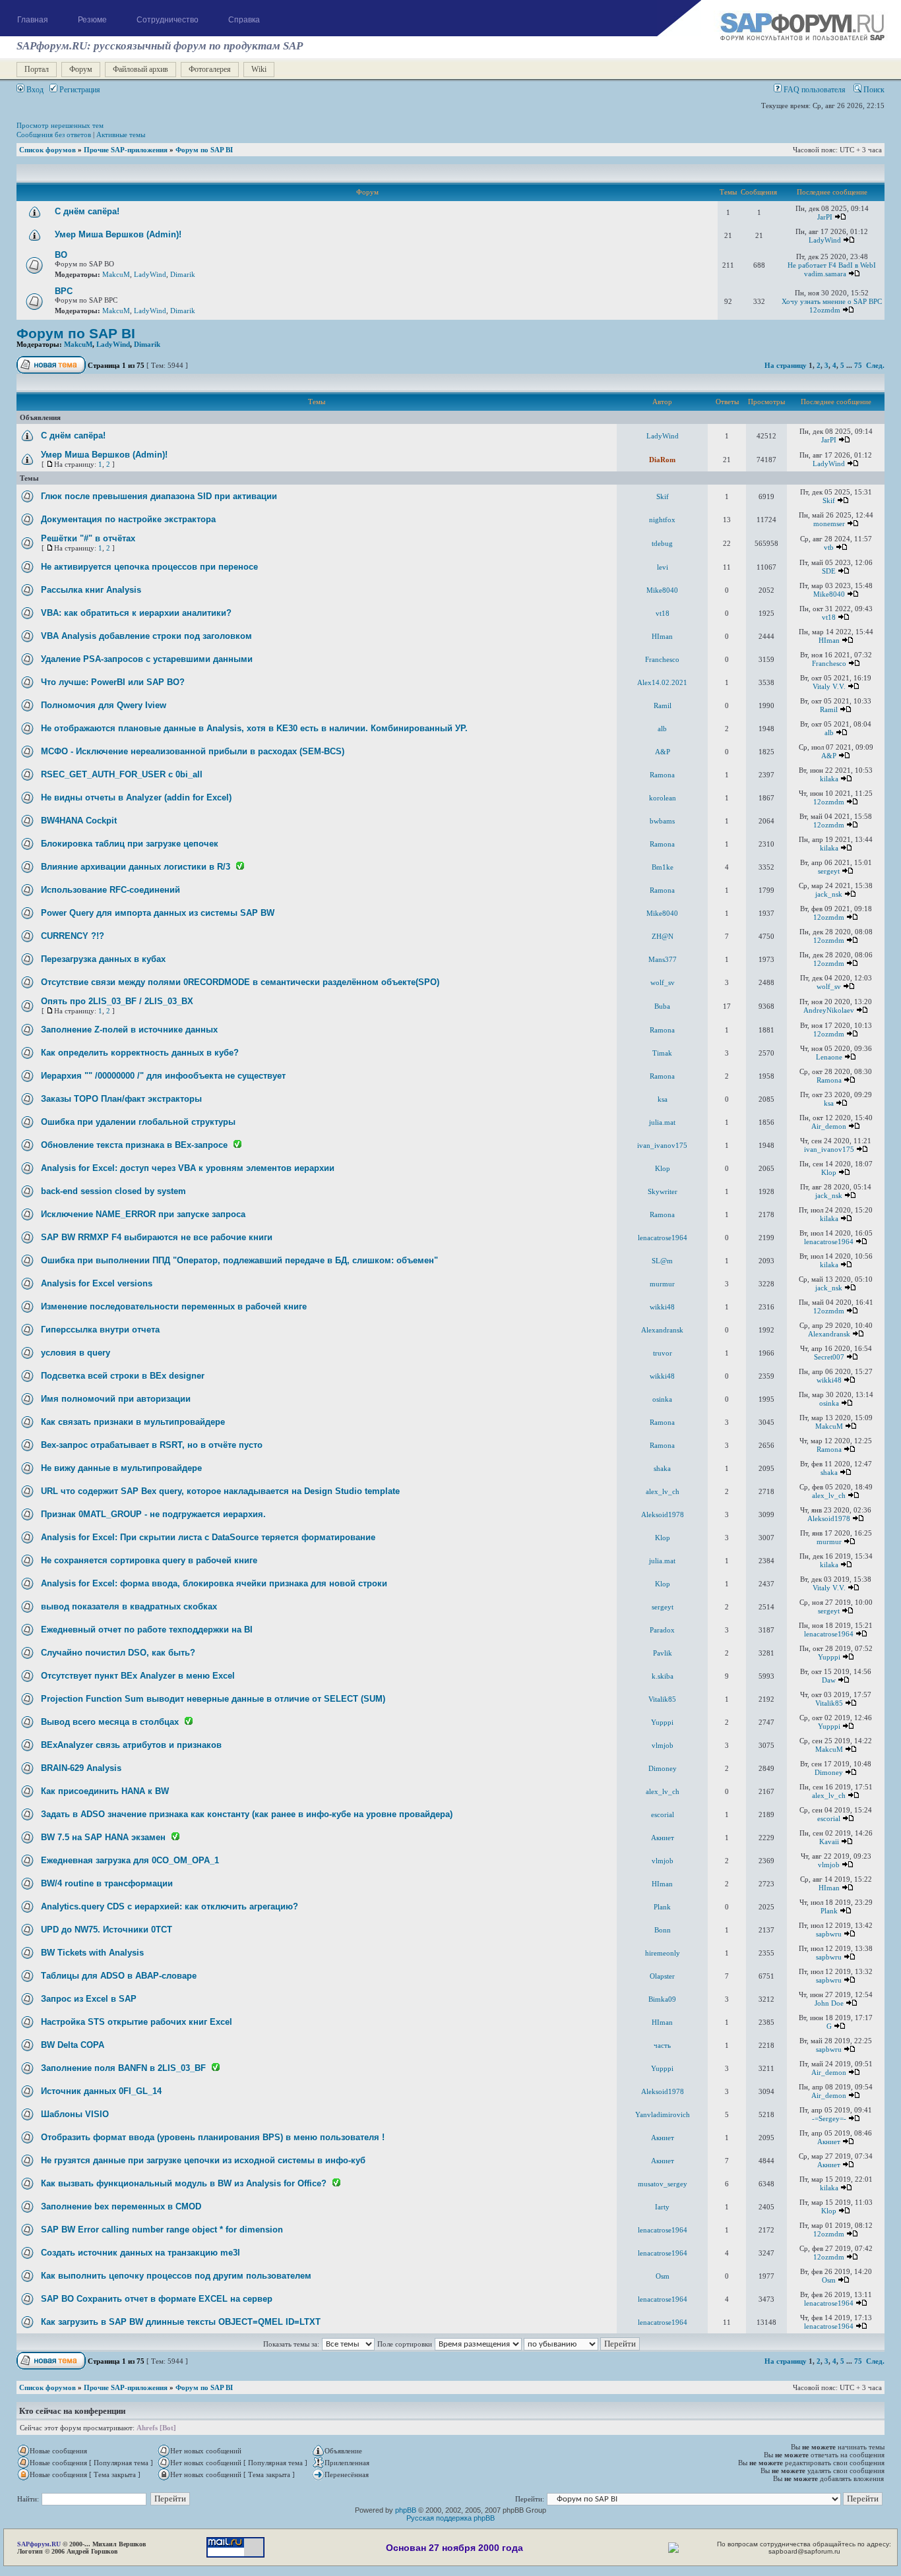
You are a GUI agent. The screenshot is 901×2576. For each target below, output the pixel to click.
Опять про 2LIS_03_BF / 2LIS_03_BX (117, 1001)
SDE (829, 571)
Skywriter (663, 1191)
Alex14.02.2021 (662, 682)
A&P (663, 752)
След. (875, 365)
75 (858, 365)
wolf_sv (663, 982)
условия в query (76, 1353)
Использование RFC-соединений (110, 890)
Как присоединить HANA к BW (105, 1791)
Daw (829, 1680)
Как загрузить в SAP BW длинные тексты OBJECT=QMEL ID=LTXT (181, 2322)
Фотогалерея (210, 69)
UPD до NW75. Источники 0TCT (107, 1930)
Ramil (663, 705)
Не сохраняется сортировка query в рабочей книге (149, 1560)
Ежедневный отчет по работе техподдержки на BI (147, 1630)
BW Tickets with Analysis (92, 1953)
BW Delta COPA (73, 2045)
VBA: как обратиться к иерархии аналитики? (136, 613)
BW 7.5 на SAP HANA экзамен (103, 1837)
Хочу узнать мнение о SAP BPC (832, 301)
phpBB (406, 2510)
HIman (662, 636)
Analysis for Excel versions (97, 1283)
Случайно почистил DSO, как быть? (118, 1653)
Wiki (259, 69)
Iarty (662, 2207)
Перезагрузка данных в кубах (103, 959)
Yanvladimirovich (663, 2114)
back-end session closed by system (113, 1191)
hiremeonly (663, 1953)
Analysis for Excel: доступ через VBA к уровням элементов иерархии (188, 1168)
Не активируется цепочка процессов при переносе (149, 567)
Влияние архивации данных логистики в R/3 (136, 867)
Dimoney (663, 1768)
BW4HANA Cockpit (79, 821)
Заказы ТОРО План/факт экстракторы (121, 1099)
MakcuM (116, 274)
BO (61, 255)
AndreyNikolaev (829, 1010)
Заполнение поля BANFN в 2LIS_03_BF (123, 2068)
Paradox (662, 1630)
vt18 (663, 613)
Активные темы (121, 135)
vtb (829, 547)
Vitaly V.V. (829, 686)
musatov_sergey (663, 2184)
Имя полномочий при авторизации (116, 1399)
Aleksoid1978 (663, 1514)
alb (662, 729)
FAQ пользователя (814, 90)
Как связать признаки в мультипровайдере (133, 1422)
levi (663, 567)
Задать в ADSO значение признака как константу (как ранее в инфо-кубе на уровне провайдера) (247, 1814)
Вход (34, 90)
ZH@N (663, 936)
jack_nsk (829, 894)
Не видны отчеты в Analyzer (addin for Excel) (136, 797)
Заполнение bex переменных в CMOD (121, 2206)
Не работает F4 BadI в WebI (832, 265)
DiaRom (662, 460)
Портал (37, 69)
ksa (663, 1099)
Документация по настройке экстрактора (128, 519)
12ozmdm (825, 310)
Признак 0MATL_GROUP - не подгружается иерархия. (153, 1514)
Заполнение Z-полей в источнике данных (129, 1030)
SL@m (662, 1261)
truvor (663, 1353)
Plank (662, 1907)
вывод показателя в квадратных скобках (129, 1606)
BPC (64, 291)
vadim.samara (825, 274)
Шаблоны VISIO (75, 2114)
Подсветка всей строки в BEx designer (123, 1376)
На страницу (786, 365)
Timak (662, 1053)
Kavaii (829, 1842)
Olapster (662, 1976)
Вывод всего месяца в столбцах (110, 1722)
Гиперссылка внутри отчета (100, 1330)
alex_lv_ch (663, 1491)
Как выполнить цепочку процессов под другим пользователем (176, 2276)
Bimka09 (662, 1999)
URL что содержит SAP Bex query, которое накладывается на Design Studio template (220, 1491)
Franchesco (662, 659)
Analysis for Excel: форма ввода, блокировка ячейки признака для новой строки (214, 1583)
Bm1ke (663, 867)
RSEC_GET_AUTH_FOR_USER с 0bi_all (122, 774)
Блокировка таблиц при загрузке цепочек (130, 844)
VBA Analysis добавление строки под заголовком (146, 636)
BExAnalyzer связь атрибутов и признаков (131, 1745)
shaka (662, 1468)
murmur (662, 1284)
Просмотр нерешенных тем (60, 125)
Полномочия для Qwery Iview (104, 705)
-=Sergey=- (829, 2118)
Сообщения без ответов (54, 135)
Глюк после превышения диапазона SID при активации (159, 496)
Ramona (662, 775)
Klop (663, 1168)
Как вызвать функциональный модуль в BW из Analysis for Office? (184, 2183)
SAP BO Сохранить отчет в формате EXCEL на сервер (157, 2299)
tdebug (662, 543)
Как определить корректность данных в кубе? (140, 1053)
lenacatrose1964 (663, 1238)
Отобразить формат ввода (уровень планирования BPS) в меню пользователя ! (213, 2137)
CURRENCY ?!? (73, 936)
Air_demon (829, 1126)
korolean (663, 798)
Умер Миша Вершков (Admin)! (118, 234)
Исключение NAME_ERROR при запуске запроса (143, 1214)
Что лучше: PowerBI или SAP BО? (113, 682)
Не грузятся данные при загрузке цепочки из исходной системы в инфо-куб (203, 2160)
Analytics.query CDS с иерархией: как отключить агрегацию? (170, 1906)
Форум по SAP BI (204, 150)
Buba (662, 1006)
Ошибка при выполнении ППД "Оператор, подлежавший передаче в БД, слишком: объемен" (239, 1260)
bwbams (662, 821)
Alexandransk (662, 1330)
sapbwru (829, 1934)
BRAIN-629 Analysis (81, 1768)
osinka (662, 1399)
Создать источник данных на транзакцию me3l (140, 2253)
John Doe (829, 2003)
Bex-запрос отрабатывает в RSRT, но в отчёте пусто (152, 1445)
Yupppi (829, 1657)
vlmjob (663, 1745)
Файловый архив (140, 69)
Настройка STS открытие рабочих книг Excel (137, 2022)
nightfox (662, 520)
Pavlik (663, 1653)
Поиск (873, 90)
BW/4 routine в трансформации (107, 1883)
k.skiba (663, 1676)
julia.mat (662, 1122)
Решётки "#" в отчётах (88, 538)
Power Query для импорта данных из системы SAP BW (158, 913)
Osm (663, 2276)
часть (662, 2045)
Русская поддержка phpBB (450, 2518)
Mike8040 (662, 590)
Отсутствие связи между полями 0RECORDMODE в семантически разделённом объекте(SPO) (240, 982)
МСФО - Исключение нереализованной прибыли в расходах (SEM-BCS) (193, 751)
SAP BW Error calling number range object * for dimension (162, 2230)
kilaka (829, 779)
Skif (663, 496)
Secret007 (829, 1357)
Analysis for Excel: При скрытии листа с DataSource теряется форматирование (208, 1537)
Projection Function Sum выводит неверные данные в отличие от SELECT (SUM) (213, 1699)
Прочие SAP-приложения (126, 150)
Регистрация (79, 90)
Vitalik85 (662, 1699)
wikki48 (662, 1307)
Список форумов (47, 150)
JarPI (825, 217)
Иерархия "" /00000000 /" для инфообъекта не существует (163, 1076)
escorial (663, 1814)
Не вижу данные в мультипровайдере (121, 1468)
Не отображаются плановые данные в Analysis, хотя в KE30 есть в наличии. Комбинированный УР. (254, 728)
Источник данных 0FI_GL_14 (101, 2091)
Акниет (663, 1838)
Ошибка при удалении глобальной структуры (138, 1122)
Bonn (663, 1930)
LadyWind (825, 240)
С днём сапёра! (87, 211)
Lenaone (829, 1057)
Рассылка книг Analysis (91, 590)
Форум (81, 69)
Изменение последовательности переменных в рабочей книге (174, 1306)
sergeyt (829, 871)
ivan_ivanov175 (662, 1145)
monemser (829, 524)
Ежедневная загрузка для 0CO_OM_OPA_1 (130, 1860)
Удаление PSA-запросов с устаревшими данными (147, 659)
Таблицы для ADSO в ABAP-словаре (119, 1976)
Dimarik (183, 274)
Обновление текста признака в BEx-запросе (134, 1145)
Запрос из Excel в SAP (89, 1999)
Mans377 (663, 959)
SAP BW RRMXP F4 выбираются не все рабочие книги (157, 1237)
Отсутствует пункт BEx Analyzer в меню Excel (138, 1676)
